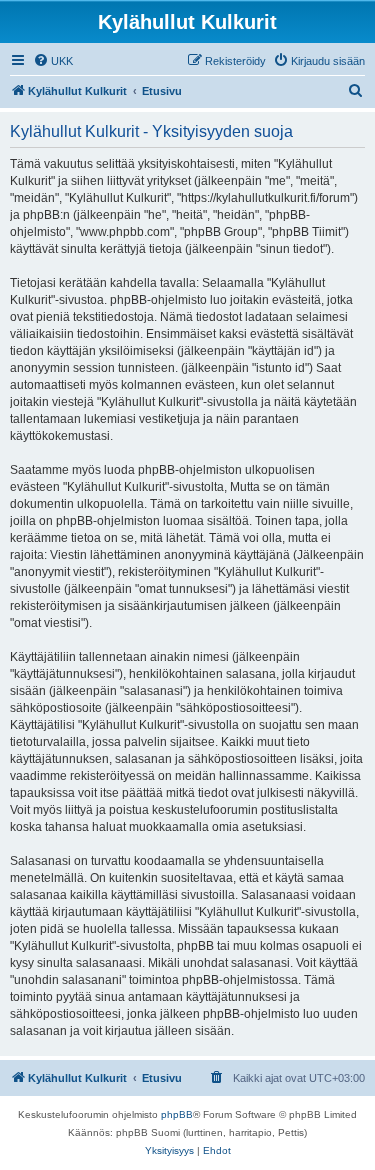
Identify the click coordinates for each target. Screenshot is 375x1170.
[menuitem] (53, 61)
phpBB (177, 1114)
